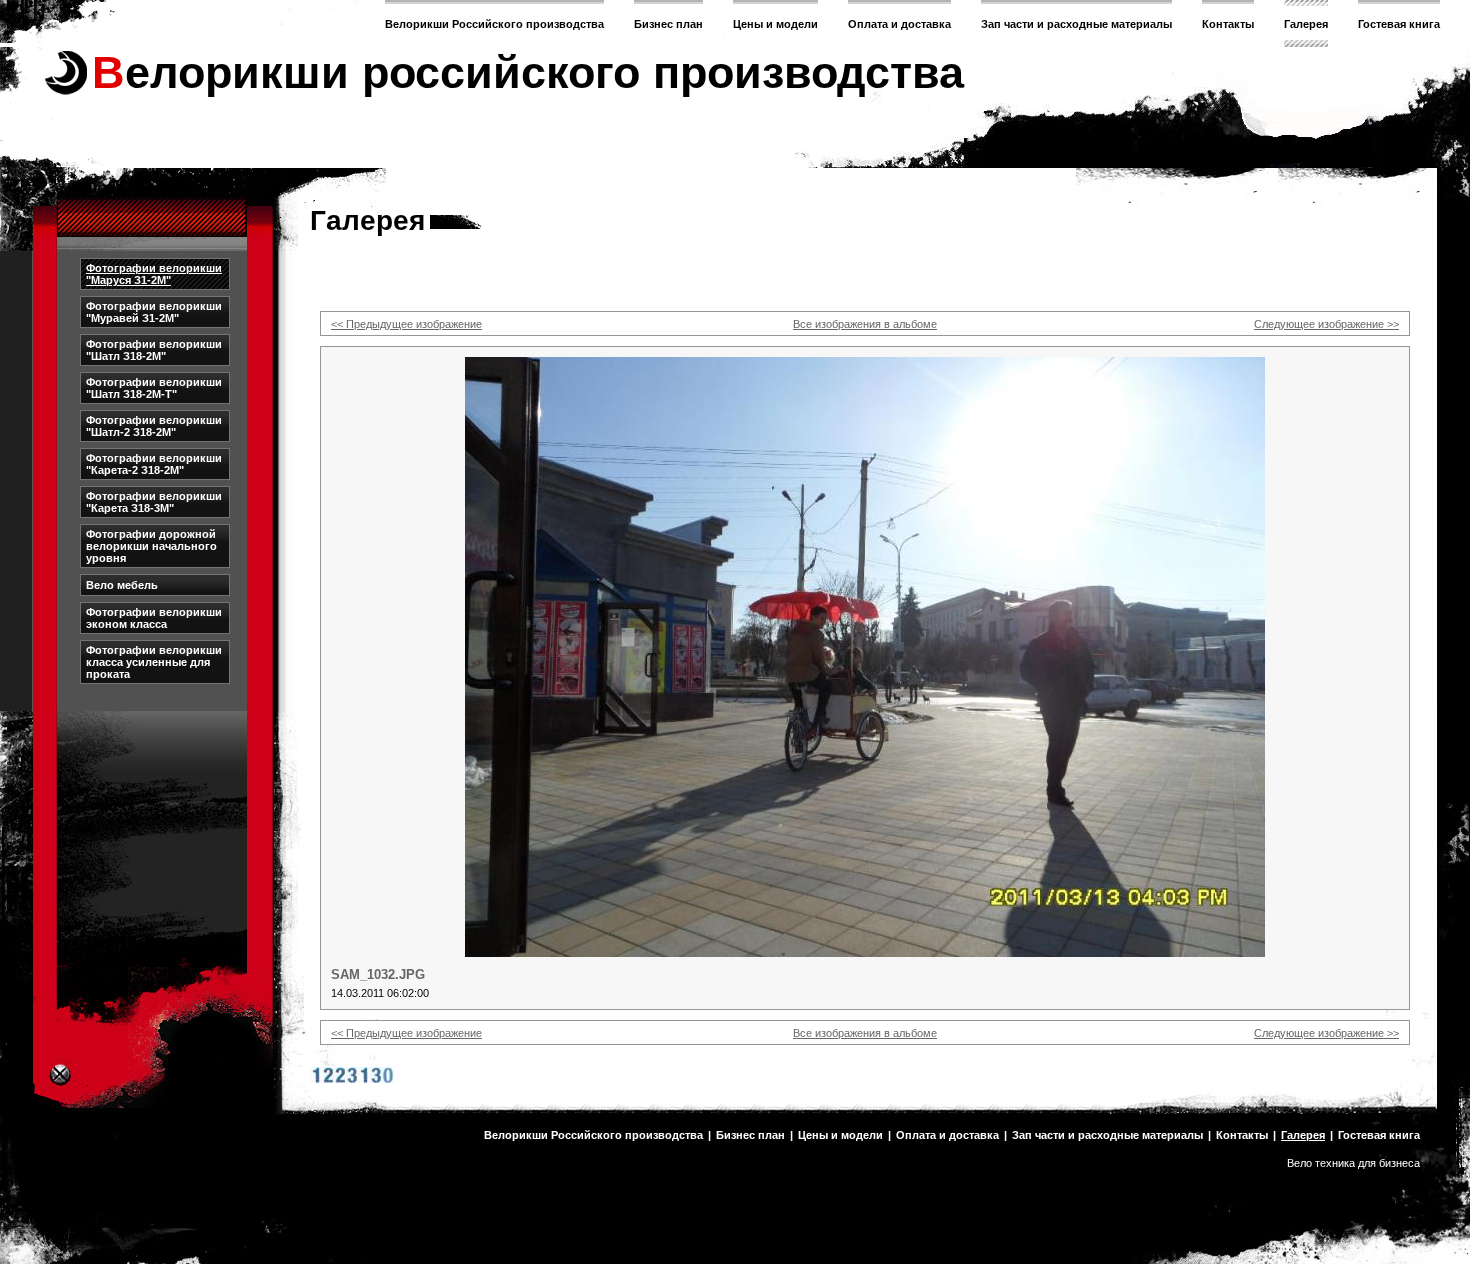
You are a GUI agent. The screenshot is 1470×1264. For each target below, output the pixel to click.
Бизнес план (668, 24)
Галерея (1306, 24)
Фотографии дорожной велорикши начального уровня (151, 546)
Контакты (1228, 24)
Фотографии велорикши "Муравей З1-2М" (154, 312)
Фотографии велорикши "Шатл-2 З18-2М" (154, 426)
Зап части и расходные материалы (1076, 24)
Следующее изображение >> (1326, 324)
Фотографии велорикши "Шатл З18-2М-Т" (154, 388)
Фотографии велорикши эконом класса (154, 618)
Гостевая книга (1399, 24)
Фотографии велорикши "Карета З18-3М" (154, 502)
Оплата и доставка (899, 24)
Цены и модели (775, 24)
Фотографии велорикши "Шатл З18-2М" (154, 350)
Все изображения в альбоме (865, 324)
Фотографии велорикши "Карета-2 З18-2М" (154, 464)
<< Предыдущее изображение (406, 324)
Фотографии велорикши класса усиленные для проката (154, 662)
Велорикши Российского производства (494, 24)
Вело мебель (122, 585)
